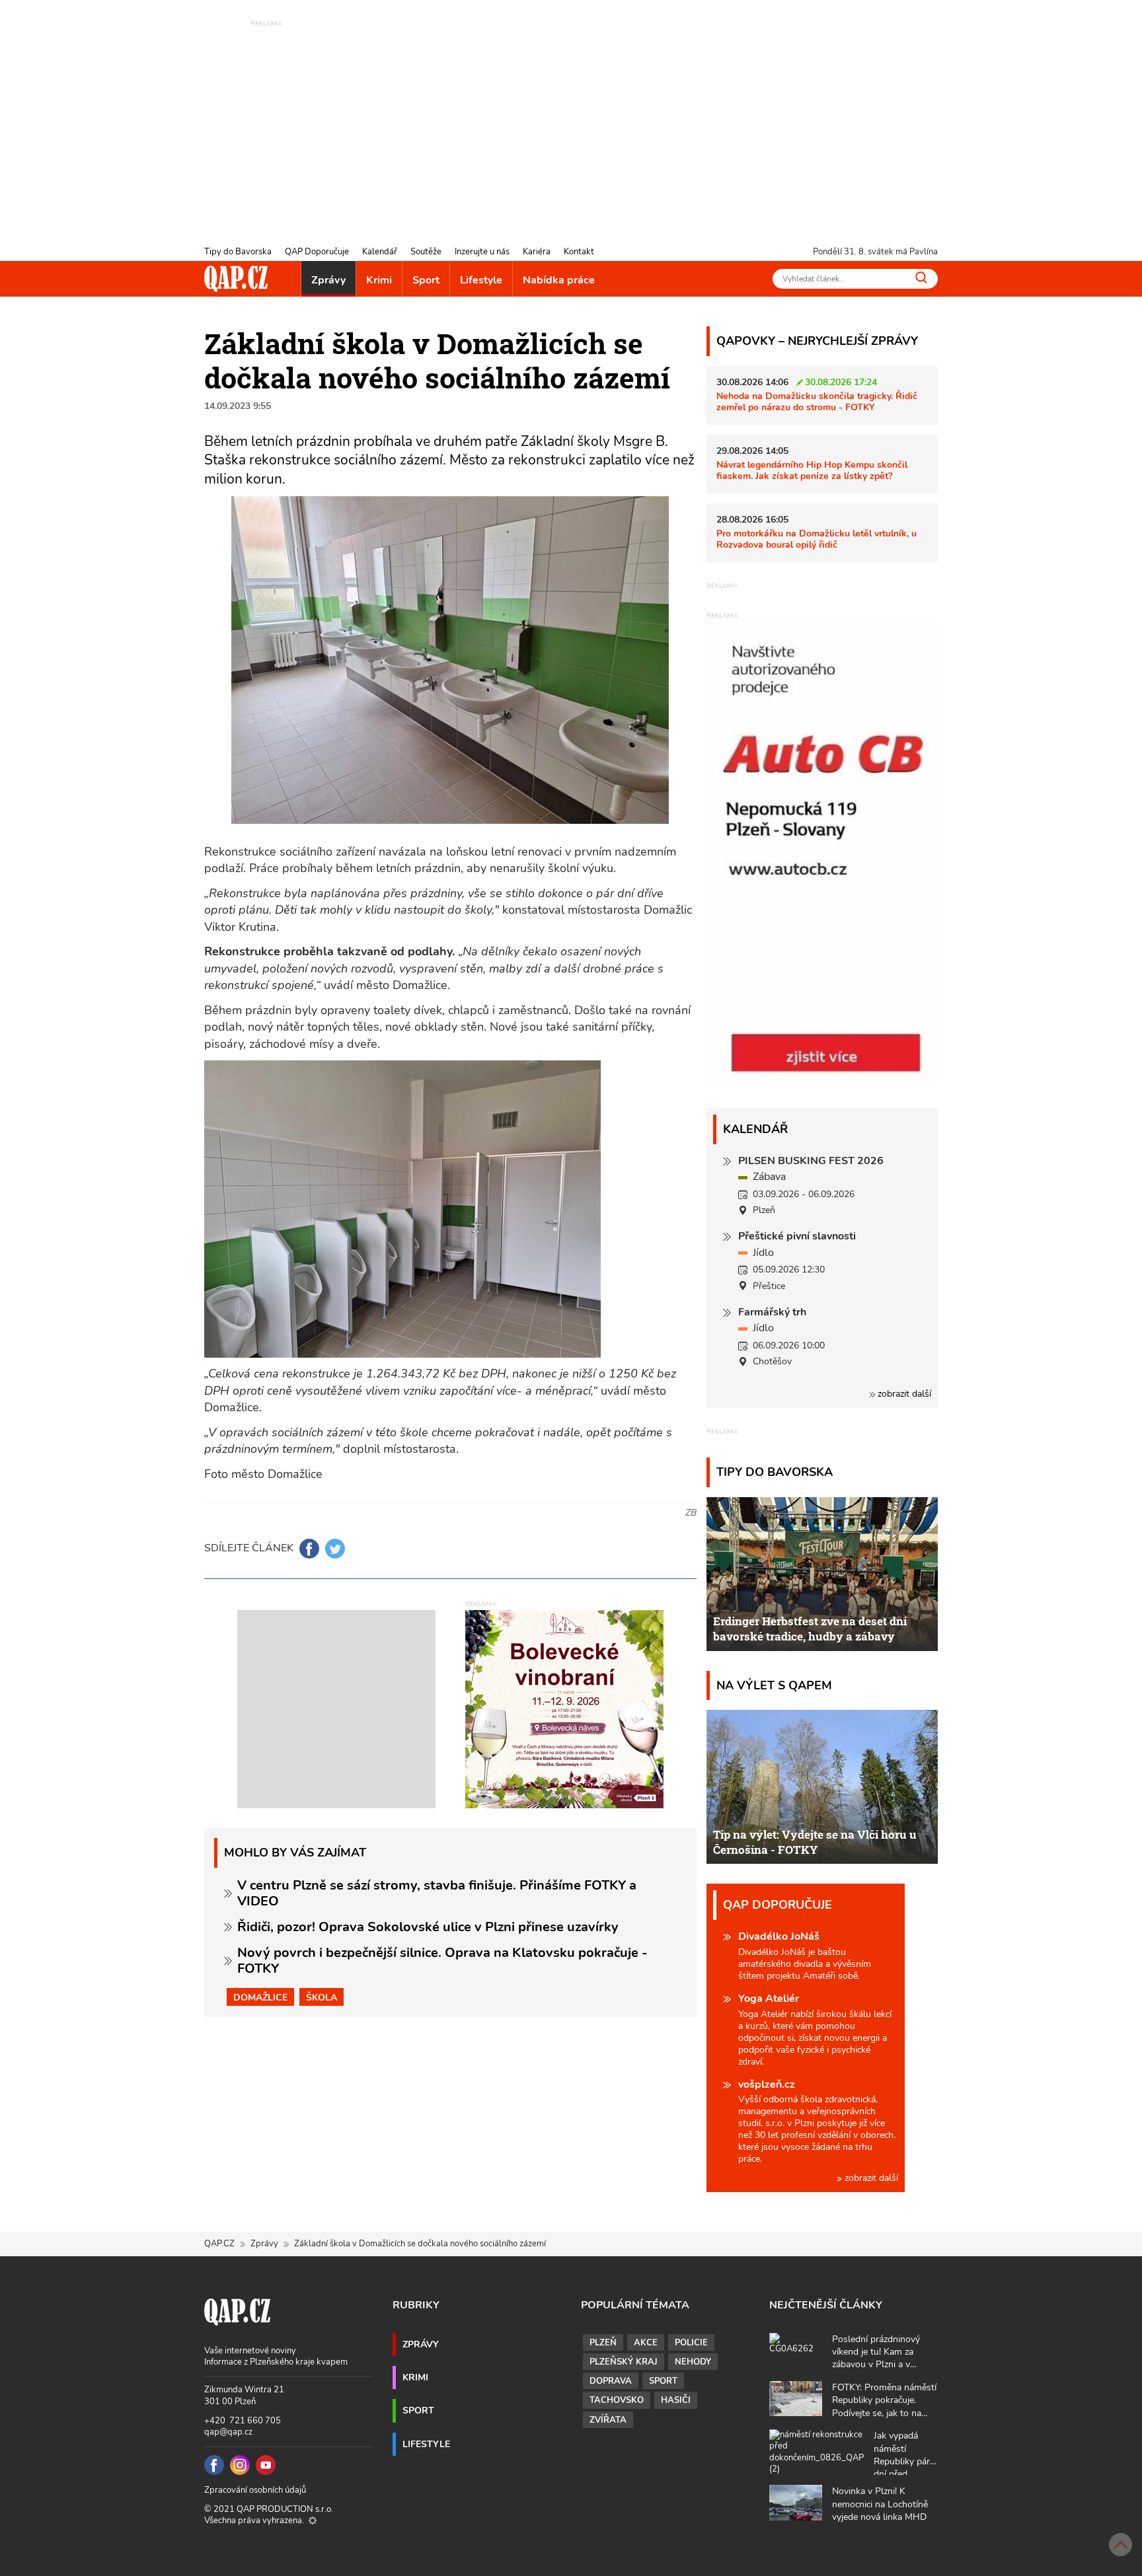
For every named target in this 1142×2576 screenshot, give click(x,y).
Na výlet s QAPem (774, 1685)
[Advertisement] (571, 122)
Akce (646, 2343)
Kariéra (537, 252)
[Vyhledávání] (921, 277)
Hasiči (676, 2400)
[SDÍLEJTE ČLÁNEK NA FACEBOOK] (309, 1549)
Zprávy (328, 280)
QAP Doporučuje (317, 252)
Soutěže (426, 252)
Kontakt (579, 252)
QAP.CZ (219, 2244)
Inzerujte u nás (482, 252)
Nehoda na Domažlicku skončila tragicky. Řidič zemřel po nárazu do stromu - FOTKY (817, 401)
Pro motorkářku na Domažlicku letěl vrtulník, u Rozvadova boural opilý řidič (817, 539)
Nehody (693, 2362)
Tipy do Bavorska (238, 252)
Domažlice (260, 1997)
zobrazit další (903, 1394)
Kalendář (380, 252)
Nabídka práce (559, 280)
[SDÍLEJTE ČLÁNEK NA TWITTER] (335, 1549)
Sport (426, 280)
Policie (691, 2343)
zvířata (608, 2420)
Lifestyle (481, 280)
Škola (322, 1997)
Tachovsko (617, 2400)
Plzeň (603, 2343)
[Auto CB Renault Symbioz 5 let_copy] (822, 1080)
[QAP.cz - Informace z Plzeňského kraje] (236, 279)
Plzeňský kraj (624, 2362)
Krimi (379, 280)
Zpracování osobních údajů (255, 2490)
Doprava (611, 2381)
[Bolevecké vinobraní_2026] (564, 1709)
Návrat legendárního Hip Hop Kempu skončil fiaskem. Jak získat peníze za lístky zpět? (812, 470)
